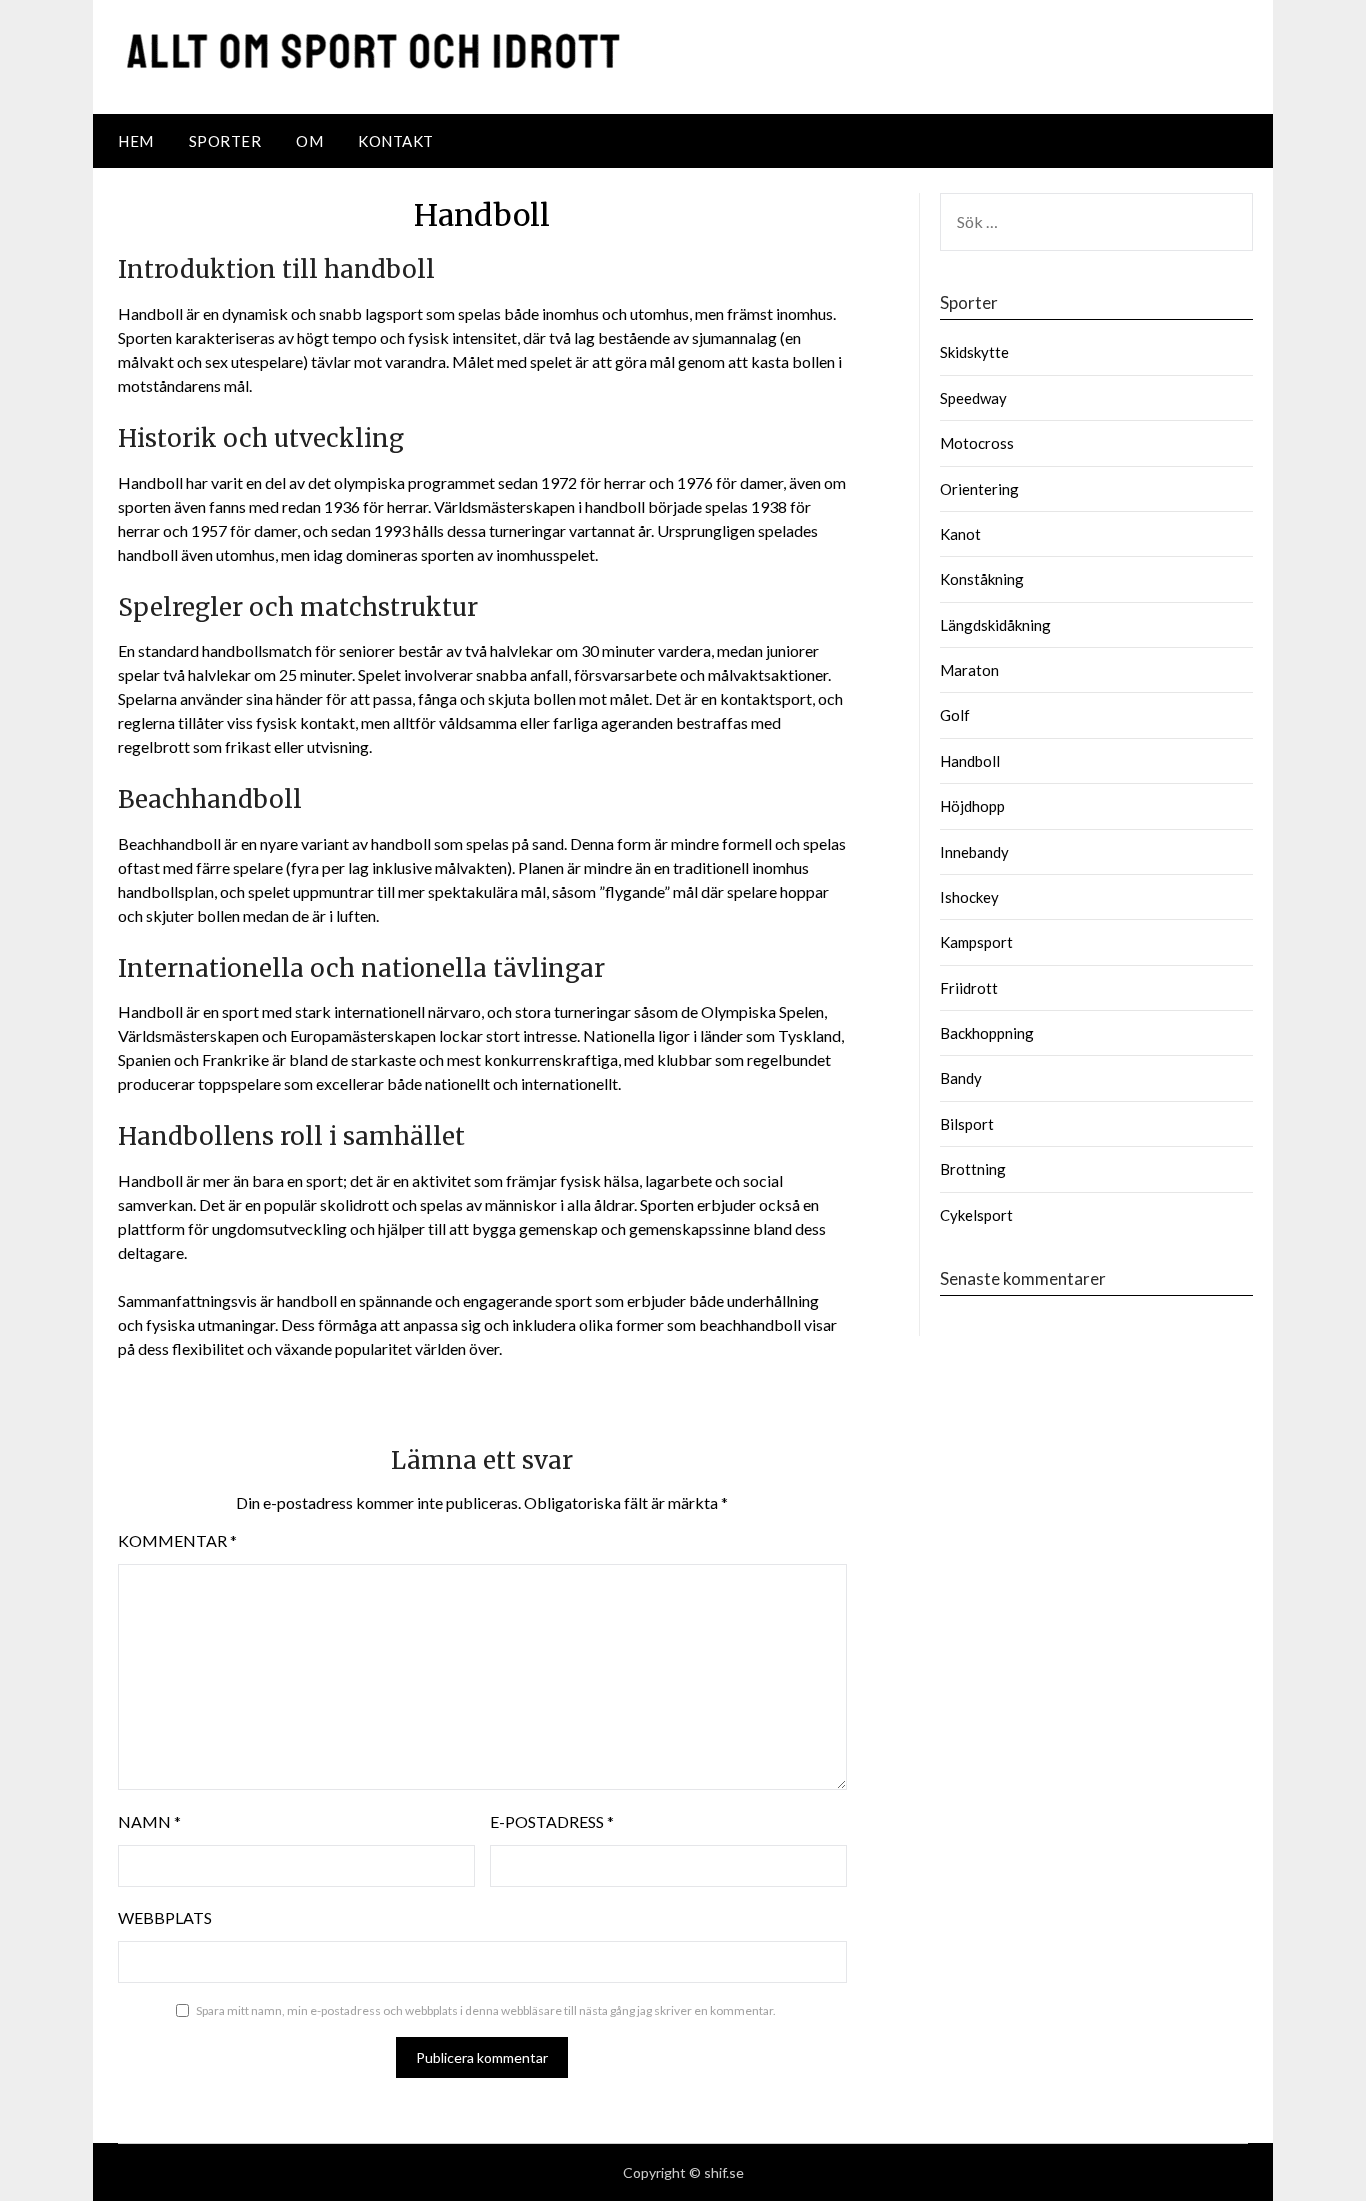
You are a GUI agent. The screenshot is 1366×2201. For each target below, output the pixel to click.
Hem (136, 141)
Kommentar (177, 1540)
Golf (955, 715)
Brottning (973, 1169)
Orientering (979, 489)
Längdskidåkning (995, 625)
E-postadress (552, 1821)
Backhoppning (987, 1033)
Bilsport (967, 1124)
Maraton (969, 670)
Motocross (977, 443)
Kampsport (976, 942)
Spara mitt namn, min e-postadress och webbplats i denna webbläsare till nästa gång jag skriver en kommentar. (486, 2010)
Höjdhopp (972, 806)
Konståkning (982, 579)
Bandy (961, 1078)
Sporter (225, 141)
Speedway (973, 398)
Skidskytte (974, 352)
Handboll (970, 761)
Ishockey (969, 897)
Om (309, 141)
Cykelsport (976, 1215)
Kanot (960, 534)
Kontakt (396, 141)
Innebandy (974, 852)
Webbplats (165, 1917)
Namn (149, 1821)
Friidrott (969, 988)
